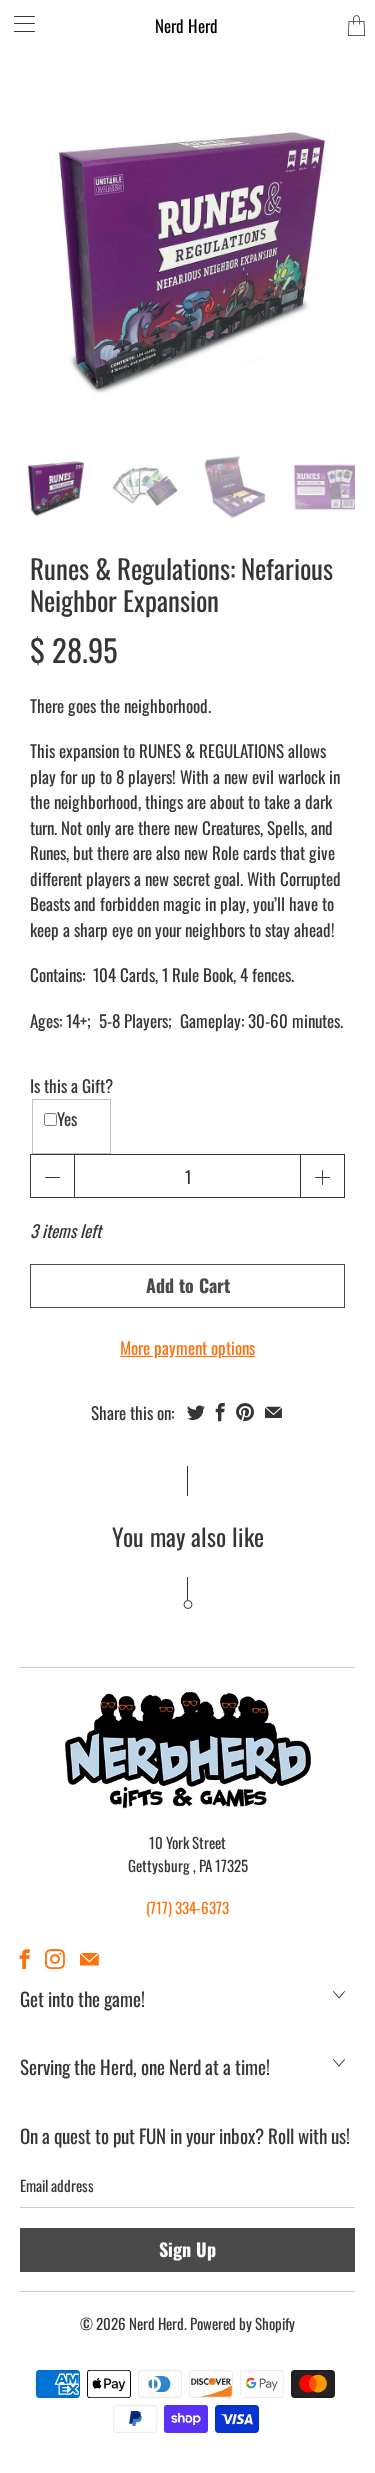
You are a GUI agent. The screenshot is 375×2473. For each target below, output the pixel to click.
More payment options (187, 1347)
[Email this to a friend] (273, 1412)
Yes (67, 1118)
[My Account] (17, 23)
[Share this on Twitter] (196, 1412)
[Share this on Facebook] (220, 1412)
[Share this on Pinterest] (245, 1412)
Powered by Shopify (242, 2323)
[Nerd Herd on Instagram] (55, 1959)
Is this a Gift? (71, 1085)
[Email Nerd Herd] (89, 1959)
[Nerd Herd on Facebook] (25, 1959)
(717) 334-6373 (187, 1907)
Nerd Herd (186, 25)
